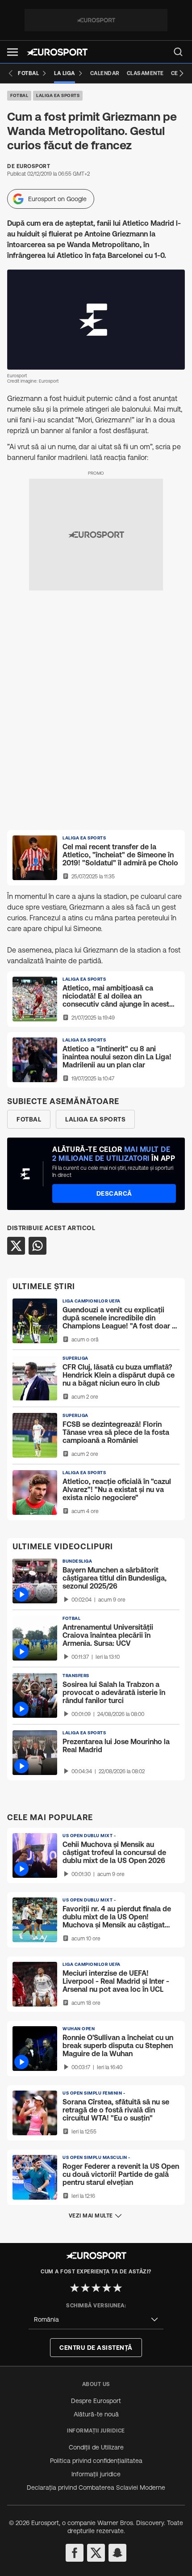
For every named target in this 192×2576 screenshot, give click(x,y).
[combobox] (96, 2320)
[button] (13, 52)
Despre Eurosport (96, 2401)
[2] (85, 2288)
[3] (96, 2288)
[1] (75, 2288)
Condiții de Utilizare (96, 2447)
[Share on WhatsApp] (38, 1246)
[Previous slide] (11, 73)
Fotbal (19, 95)
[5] (117, 2288)
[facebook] (75, 2553)
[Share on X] (16, 1246)
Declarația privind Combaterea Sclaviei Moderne (96, 2487)
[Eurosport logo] (57, 52)
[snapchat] (117, 2553)
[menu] (178, 52)
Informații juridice (96, 2474)
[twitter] (96, 2553)
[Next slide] (181, 73)
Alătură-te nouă (96, 2414)
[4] (107, 2288)
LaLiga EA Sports (58, 95)
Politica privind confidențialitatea (96, 2461)
